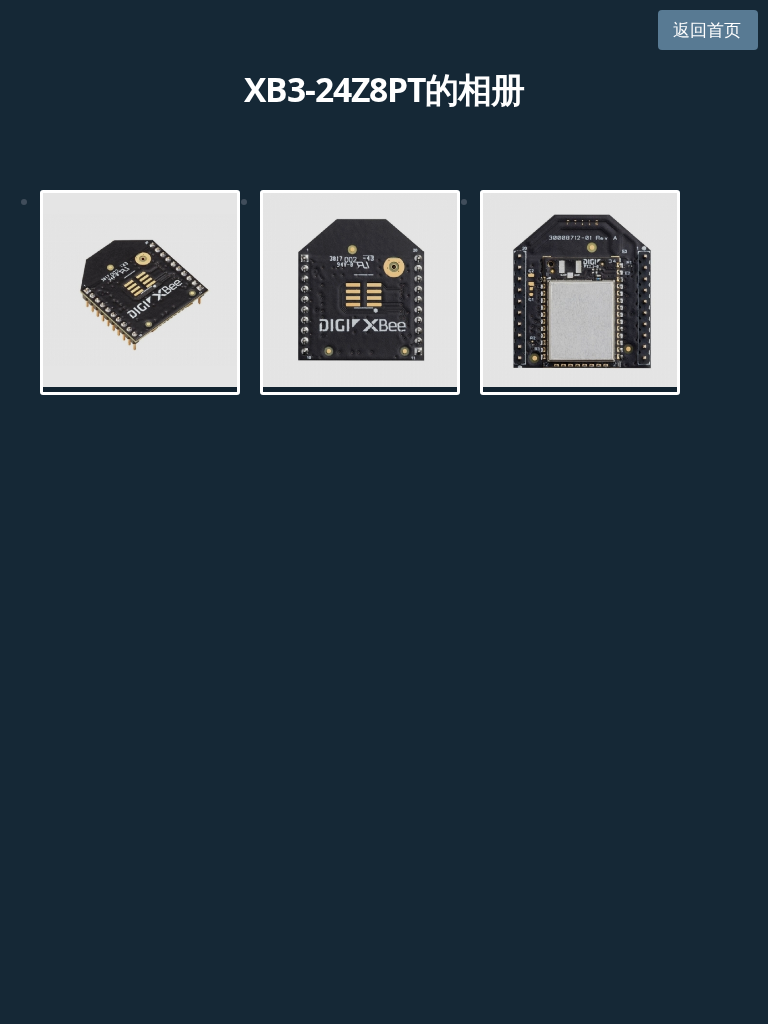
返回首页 (707, 29)
